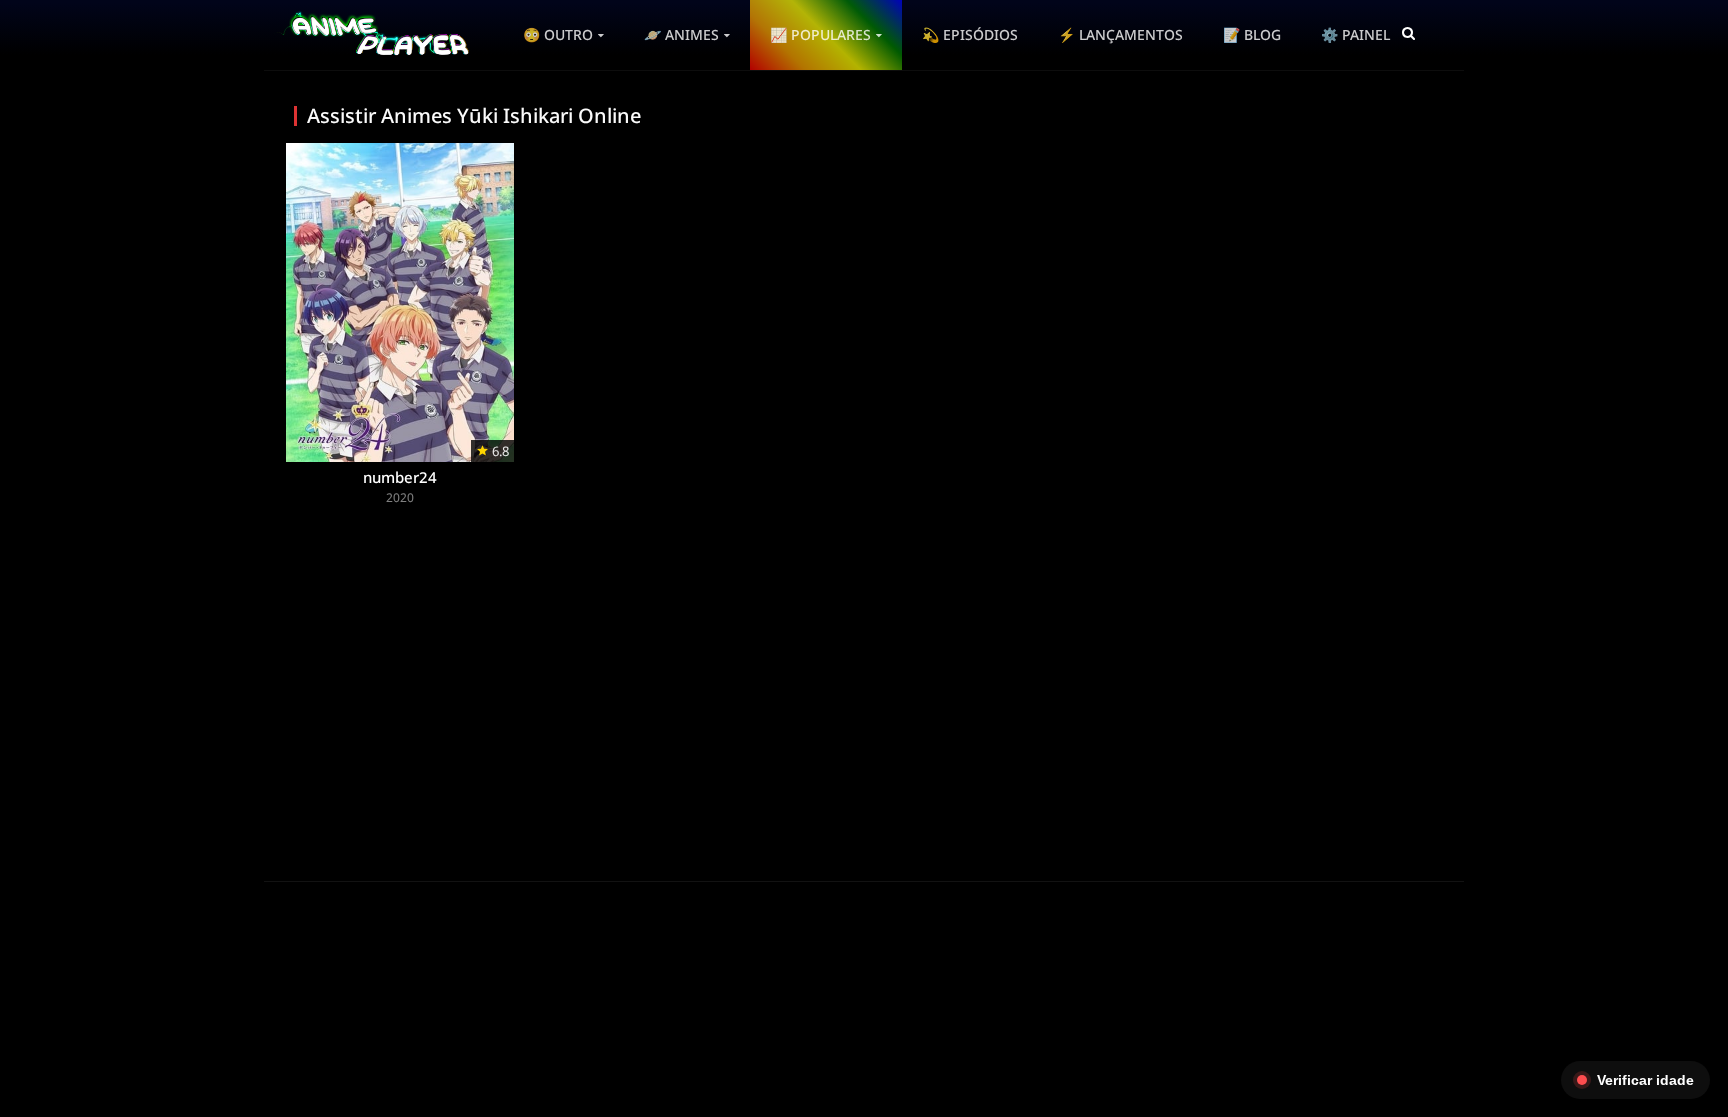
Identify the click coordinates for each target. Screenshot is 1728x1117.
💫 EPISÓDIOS (970, 34)
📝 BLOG (1252, 34)
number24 (400, 477)
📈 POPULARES (820, 34)
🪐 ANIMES (681, 34)
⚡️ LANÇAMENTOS (1120, 34)
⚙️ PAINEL (1355, 34)
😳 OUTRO (558, 34)
